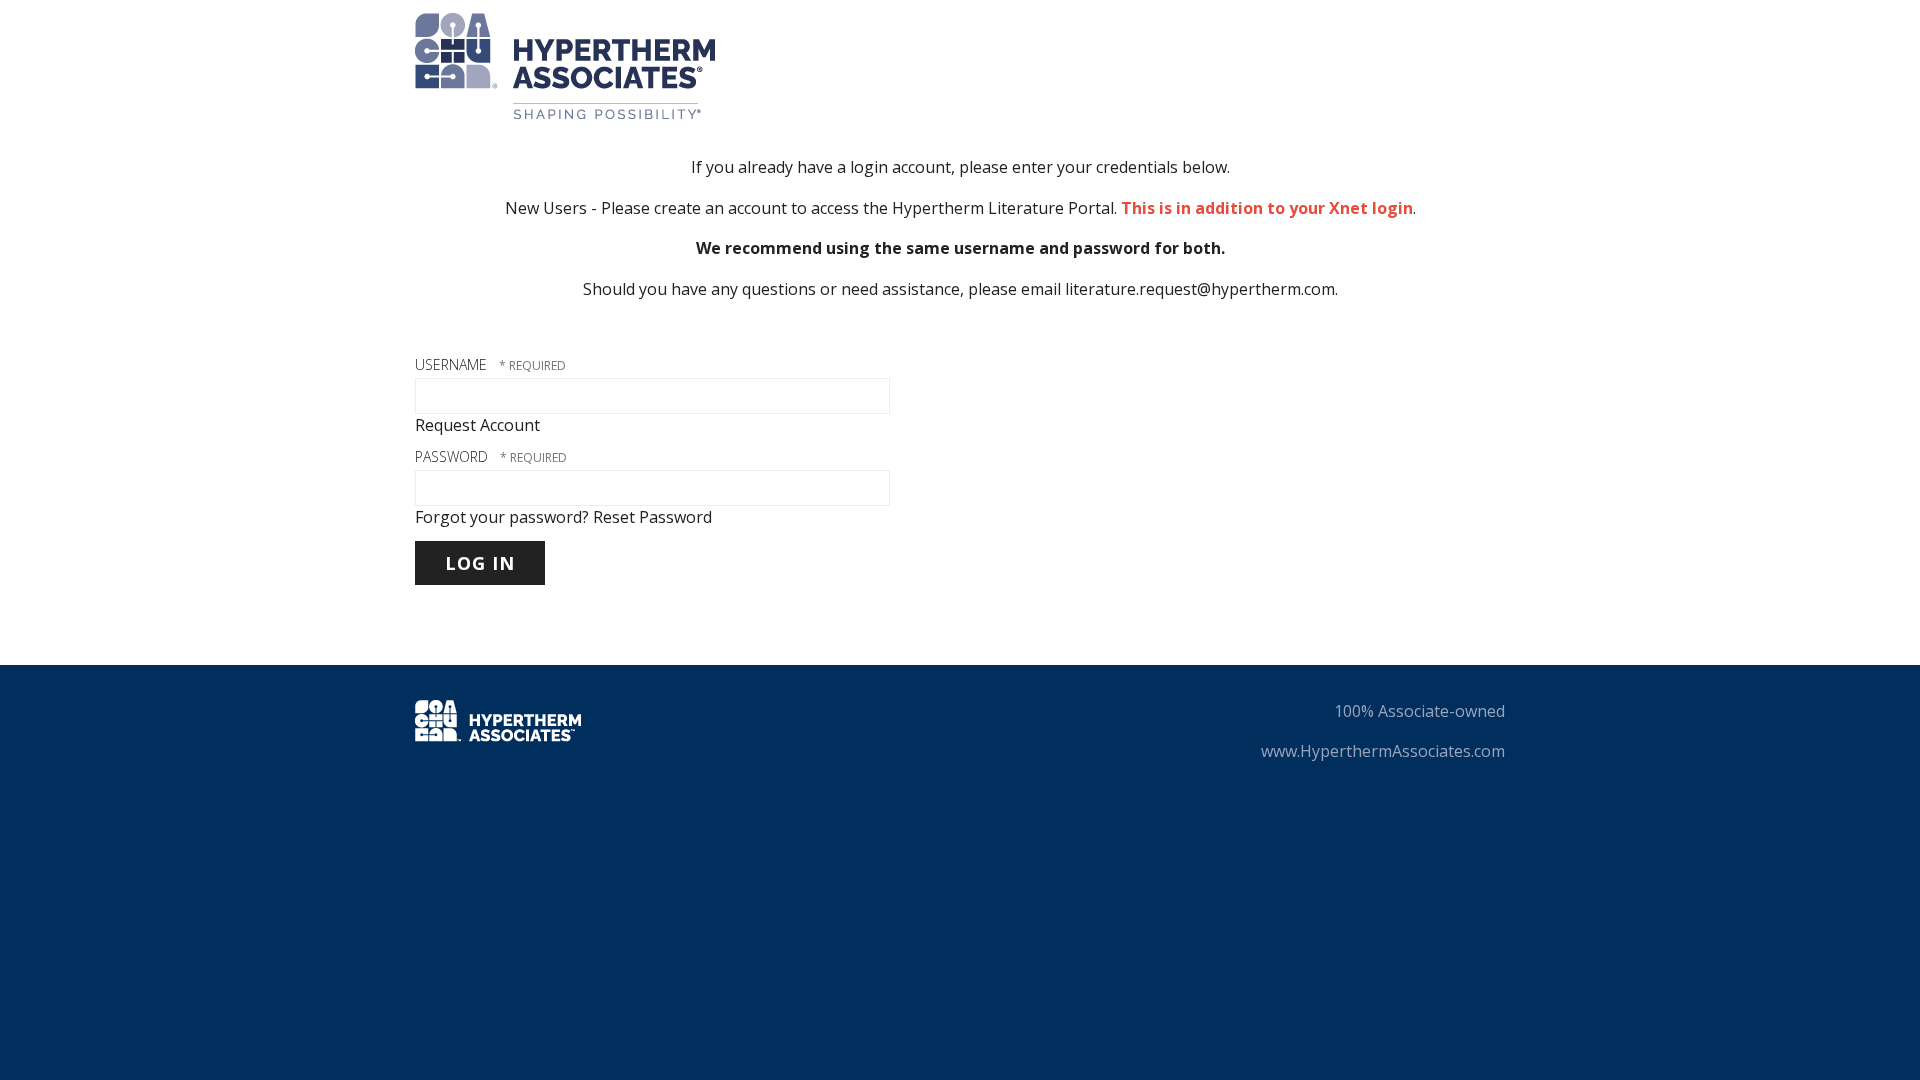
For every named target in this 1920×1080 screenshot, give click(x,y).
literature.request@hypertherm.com (1200, 289)
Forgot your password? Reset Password (563, 517)
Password (451, 456)
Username (451, 364)
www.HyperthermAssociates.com (1383, 751)
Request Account (477, 425)
